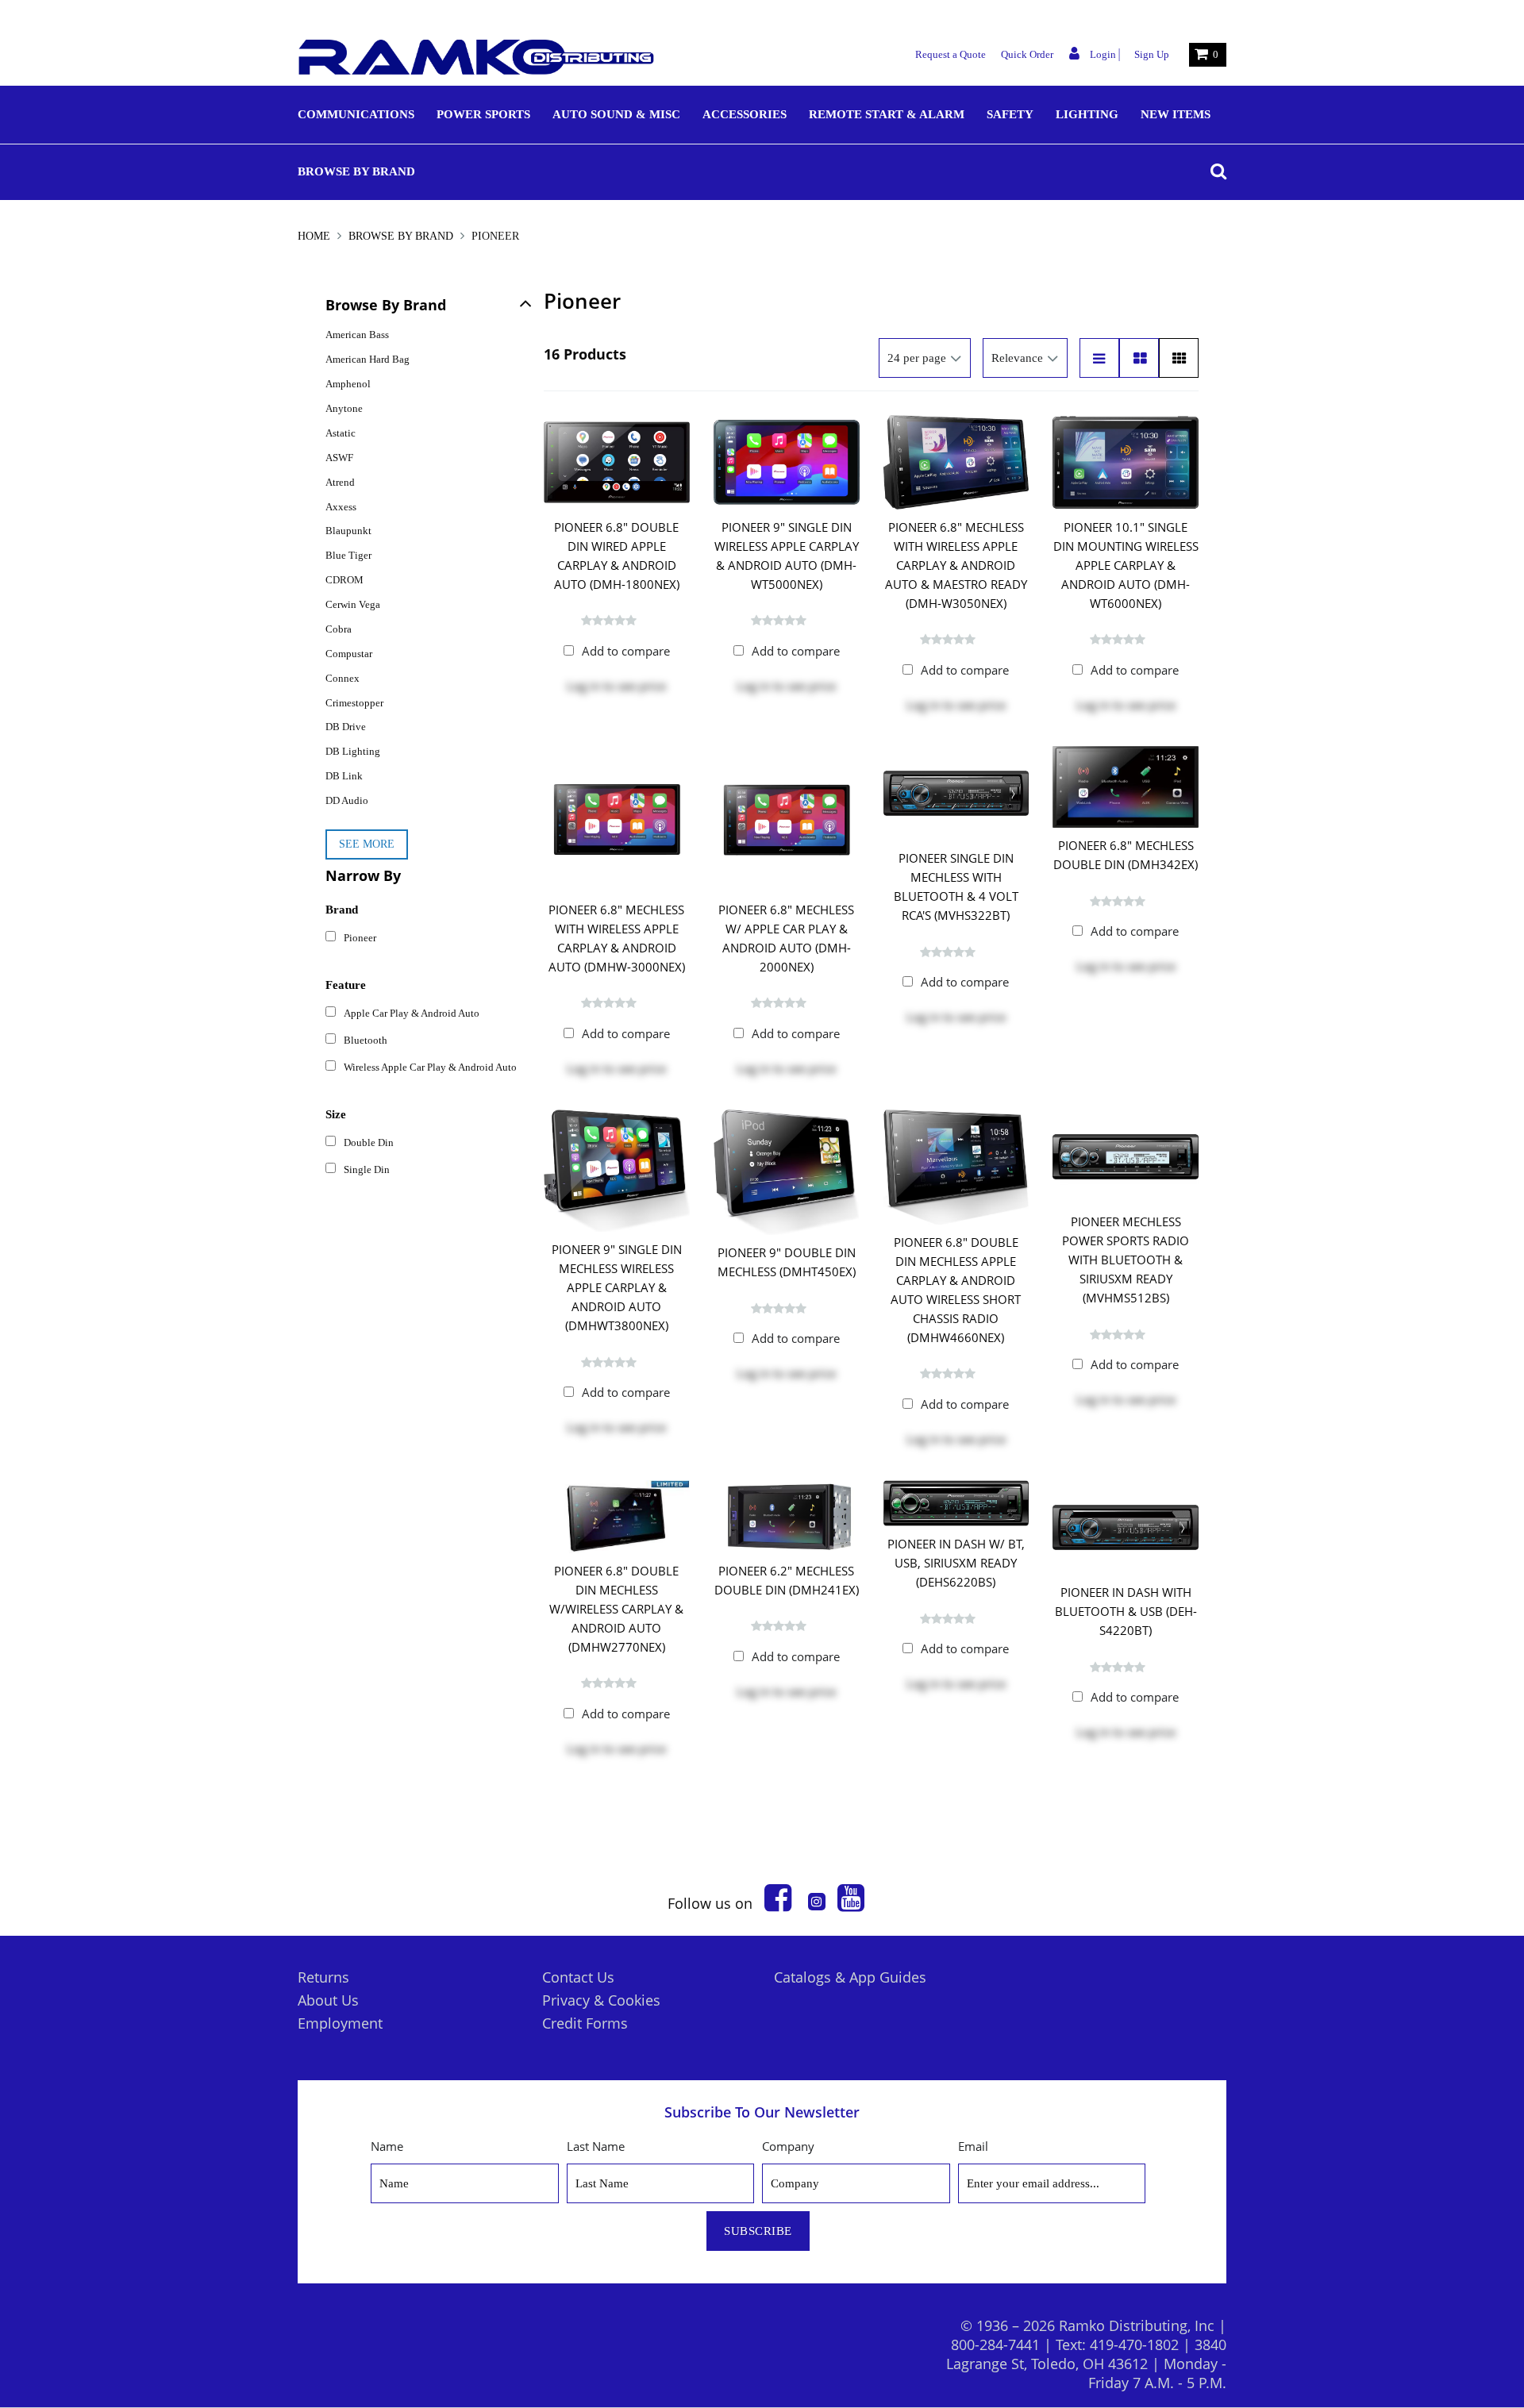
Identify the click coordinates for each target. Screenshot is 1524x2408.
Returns (323, 1977)
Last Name (596, 2146)
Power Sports (483, 114)
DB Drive (346, 727)
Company (788, 2146)
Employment (340, 2023)
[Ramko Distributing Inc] (476, 57)
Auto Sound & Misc (616, 114)
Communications (356, 114)
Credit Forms (585, 2023)
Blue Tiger (348, 555)
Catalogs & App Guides (850, 1977)
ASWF (339, 458)
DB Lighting (353, 751)
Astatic (341, 433)
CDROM (344, 580)
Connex (343, 678)
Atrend (340, 482)
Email (973, 2146)
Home (316, 236)
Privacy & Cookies (601, 2000)
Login (1102, 54)
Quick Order (1027, 54)
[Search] (1214, 171)
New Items (1176, 114)
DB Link (344, 776)
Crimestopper (354, 703)
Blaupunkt (348, 531)
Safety (1010, 114)
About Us (328, 2000)
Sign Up (1152, 54)
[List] (1099, 358)
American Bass (357, 335)
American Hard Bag (368, 359)
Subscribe (758, 2231)
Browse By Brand (356, 171)
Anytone (344, 408)
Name (387, 2146)
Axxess (341, 507)
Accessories (745, 114)
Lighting (1087, 114)
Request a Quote (951, 54)
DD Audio (347, 800)
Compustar (349, 654)
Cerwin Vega (353, 604)
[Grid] (1179, 358)
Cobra (339, 629)
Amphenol (348, 384)
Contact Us (578, 1977)
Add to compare (626, 651)
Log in (583, 686)
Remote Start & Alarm (887, 114)
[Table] (1139, 358)
